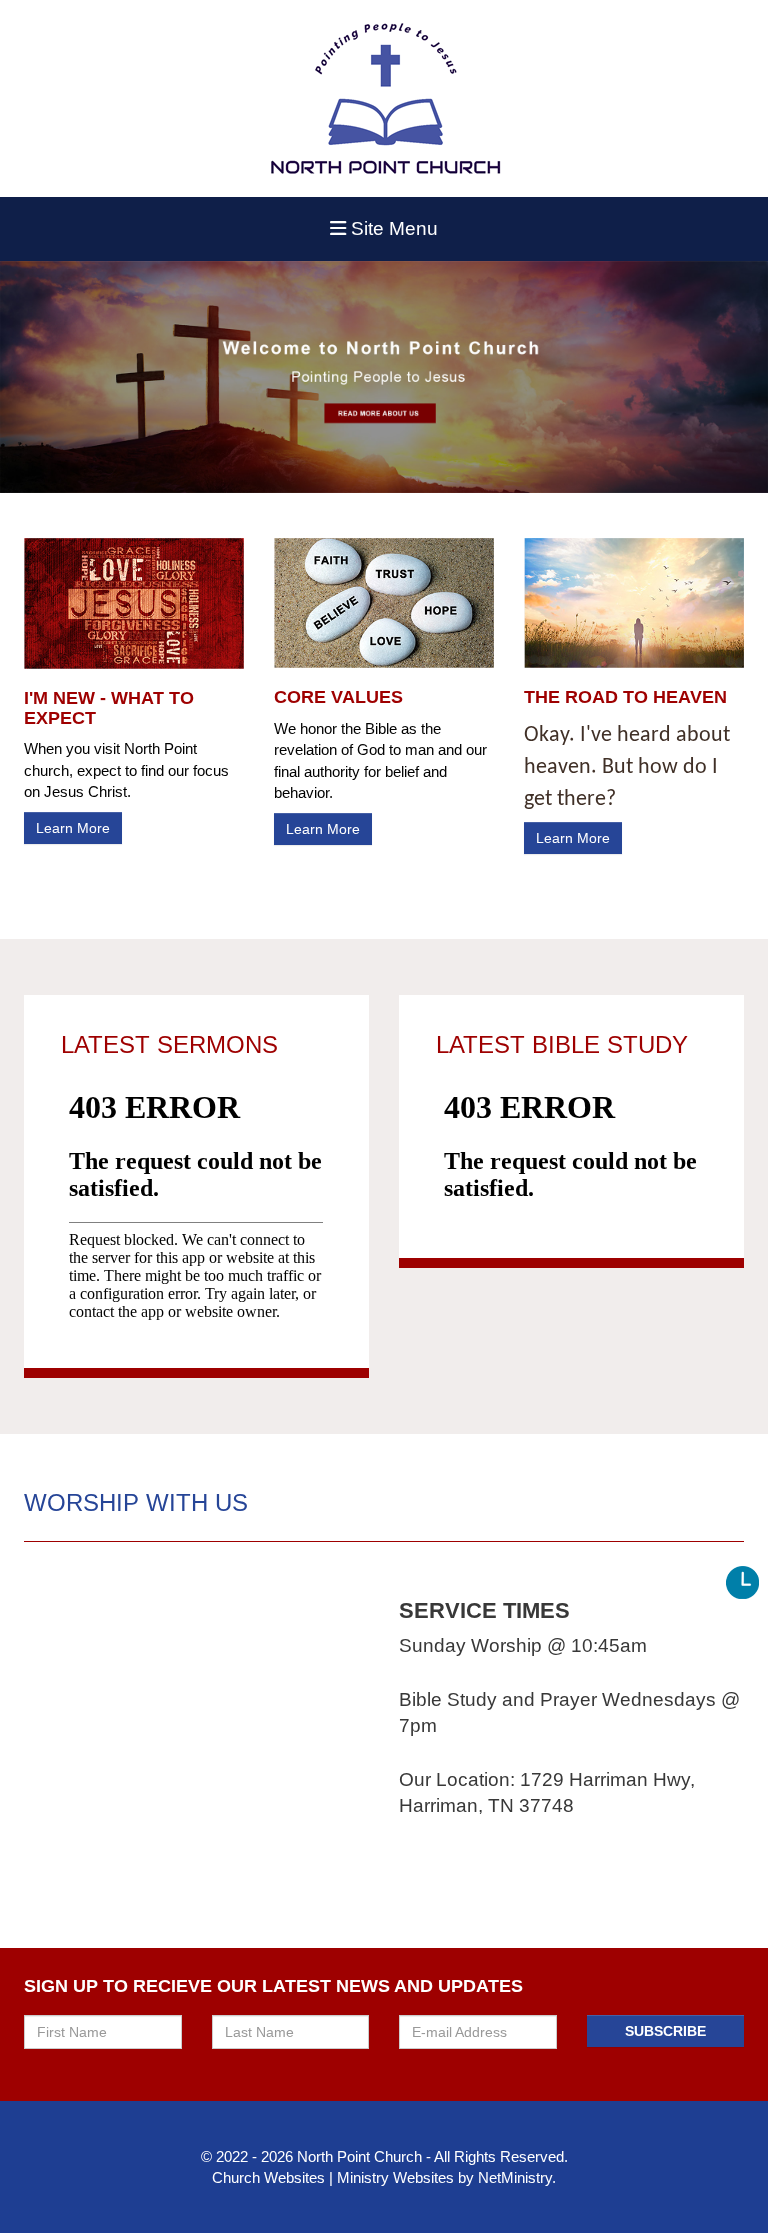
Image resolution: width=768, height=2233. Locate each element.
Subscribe (665, 2031)
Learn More (73, 828)
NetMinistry (515, 2177)
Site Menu (392, 228)
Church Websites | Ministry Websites (335, 2177)
